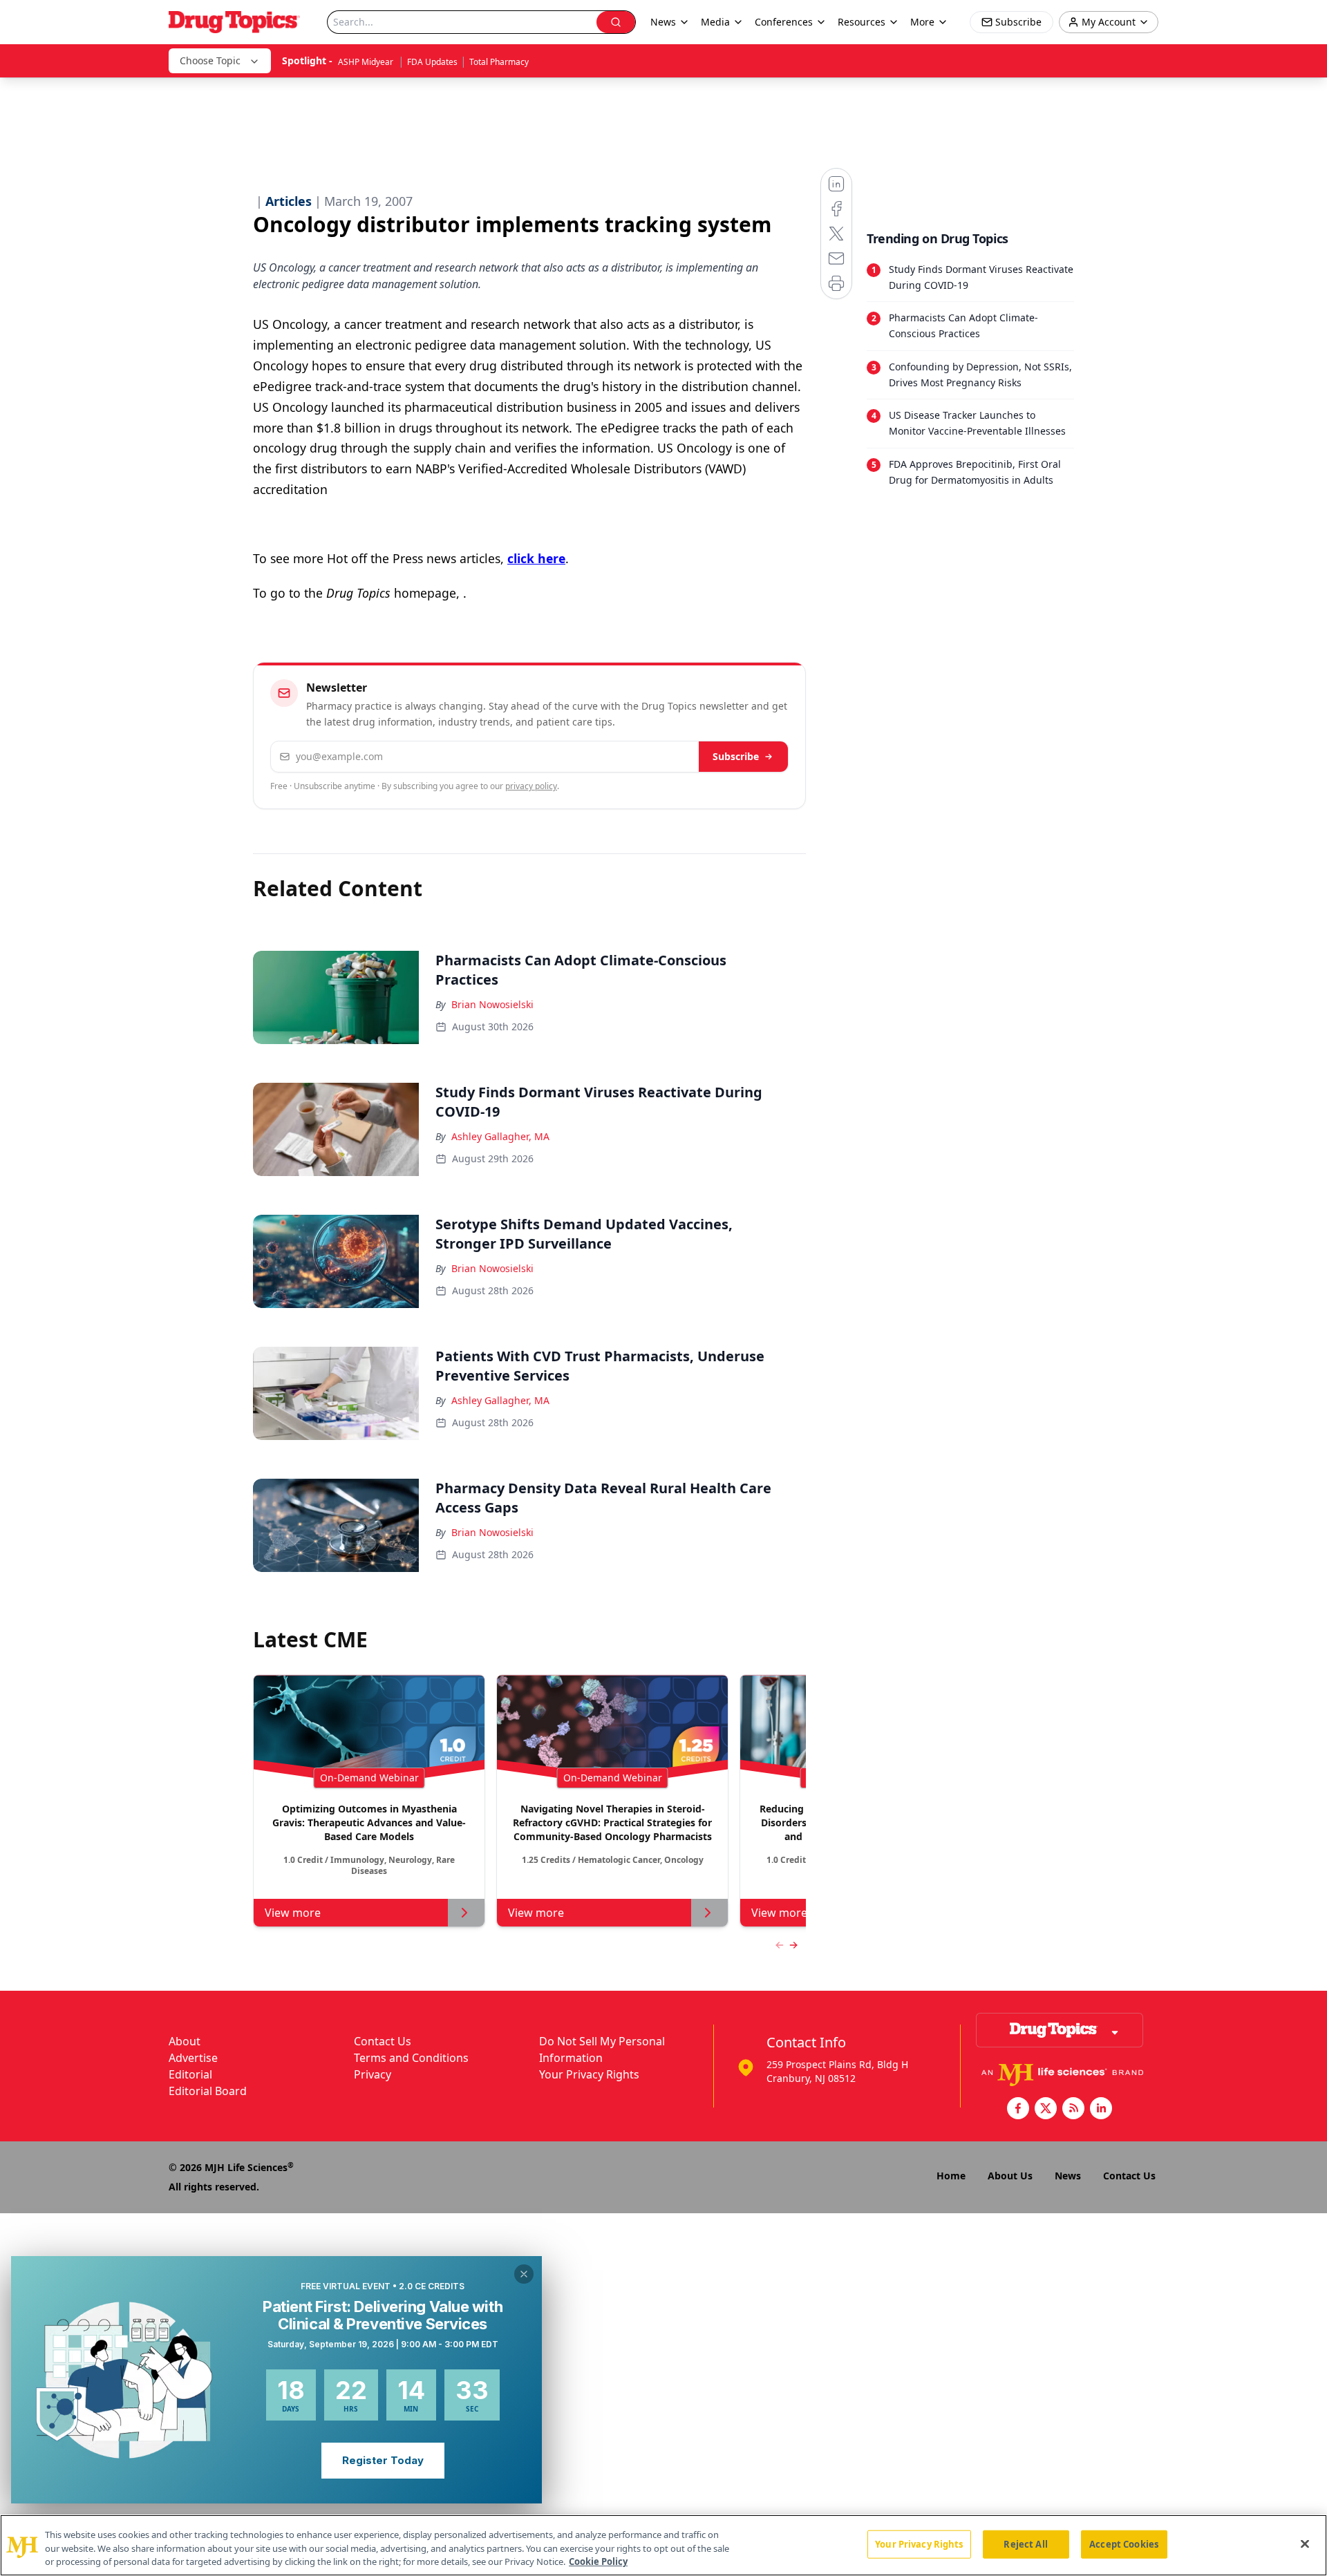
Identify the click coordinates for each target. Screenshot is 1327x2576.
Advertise (193, 2058)
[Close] (1305, 2544)
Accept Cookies (1124, 2544)
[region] (663, 2545)
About (185, 2041)
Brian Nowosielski (492, 1004)
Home (951, 2176)
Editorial (190, 2074)
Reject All (1025, 2544)
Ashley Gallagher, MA (500, 1136)
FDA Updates (432, 62)
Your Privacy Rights (589, 2074)
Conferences (784, 22)
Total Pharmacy (499, 62)
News (1068, 2176)
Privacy (373, 2074)
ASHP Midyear (367, 62)
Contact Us (383, 2041)
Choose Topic (210, 60)
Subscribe (736, 756)
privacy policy (531, 786)
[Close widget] (524, 2274)
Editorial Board (208, 2091)
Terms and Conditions (411, 2058)
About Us (1010, 2176)
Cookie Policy (598, 2561)
